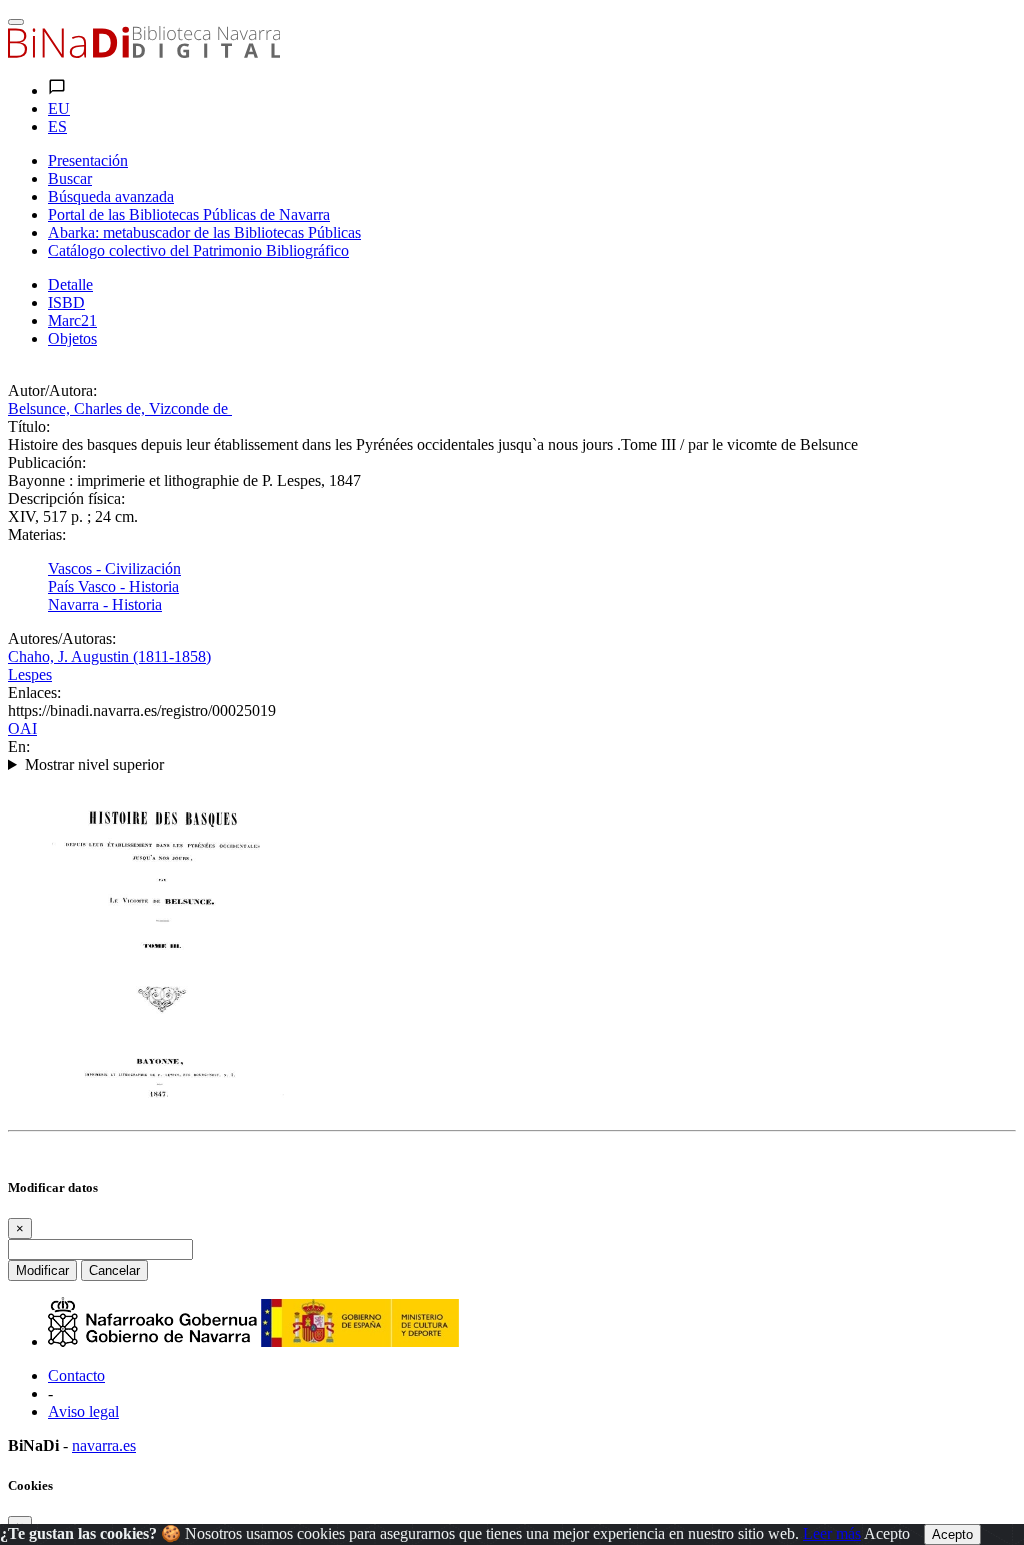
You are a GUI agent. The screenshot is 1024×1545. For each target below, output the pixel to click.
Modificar (42, 1270)
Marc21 (72, 320)
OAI (22, 728)
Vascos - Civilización (114, 568)
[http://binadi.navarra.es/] (144, 52)
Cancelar (114, 1270)
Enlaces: (34, 692)
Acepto (887, 1533)
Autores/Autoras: (62, 638)
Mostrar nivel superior (94, 764)
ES (57, 126)
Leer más (832, 1533)
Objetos (72, 338)
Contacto (76, 1375)
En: (19, 746)
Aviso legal (83, 1411)
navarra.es (104, 1445)
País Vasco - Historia (113, 586)
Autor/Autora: (52, 390)
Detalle (70, 284)
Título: (29, 426)
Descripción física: (66, 498)
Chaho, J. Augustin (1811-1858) (109, 656)
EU (59, 108)
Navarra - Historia (105, 604)
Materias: (37, 534)
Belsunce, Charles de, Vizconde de (120, 408)
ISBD (66, 302)
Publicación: (47, 462)
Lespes (30, 674)
